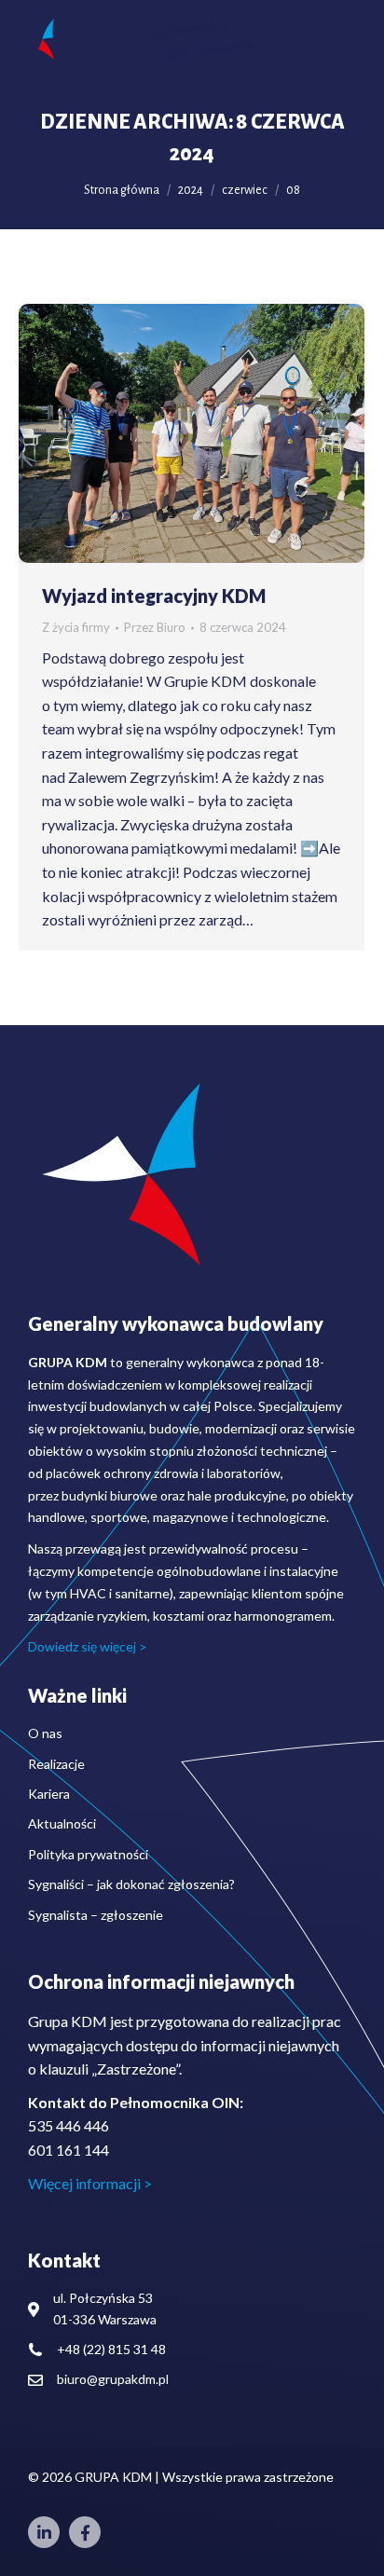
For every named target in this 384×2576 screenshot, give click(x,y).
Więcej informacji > (90, 2183)
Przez (155, 627)
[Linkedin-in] (44, 2532)
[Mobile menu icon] (347, 39)
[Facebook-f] (85, 2532)
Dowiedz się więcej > (88, 1646)
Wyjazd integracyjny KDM (154, 596)
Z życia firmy (76, 627)
